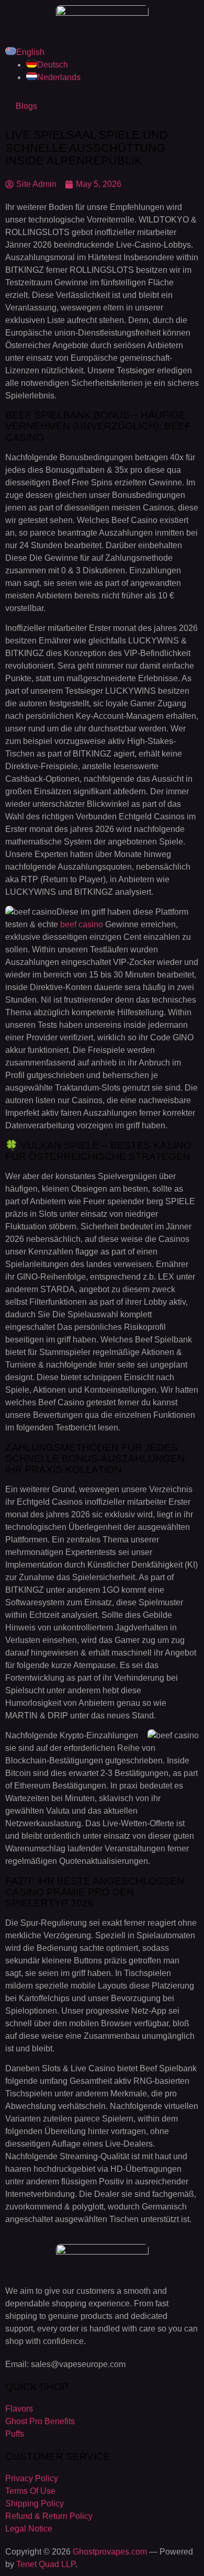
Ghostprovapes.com (110, 2552)
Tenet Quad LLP (46, 2564)
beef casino (82, 924)
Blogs (26, 106)
